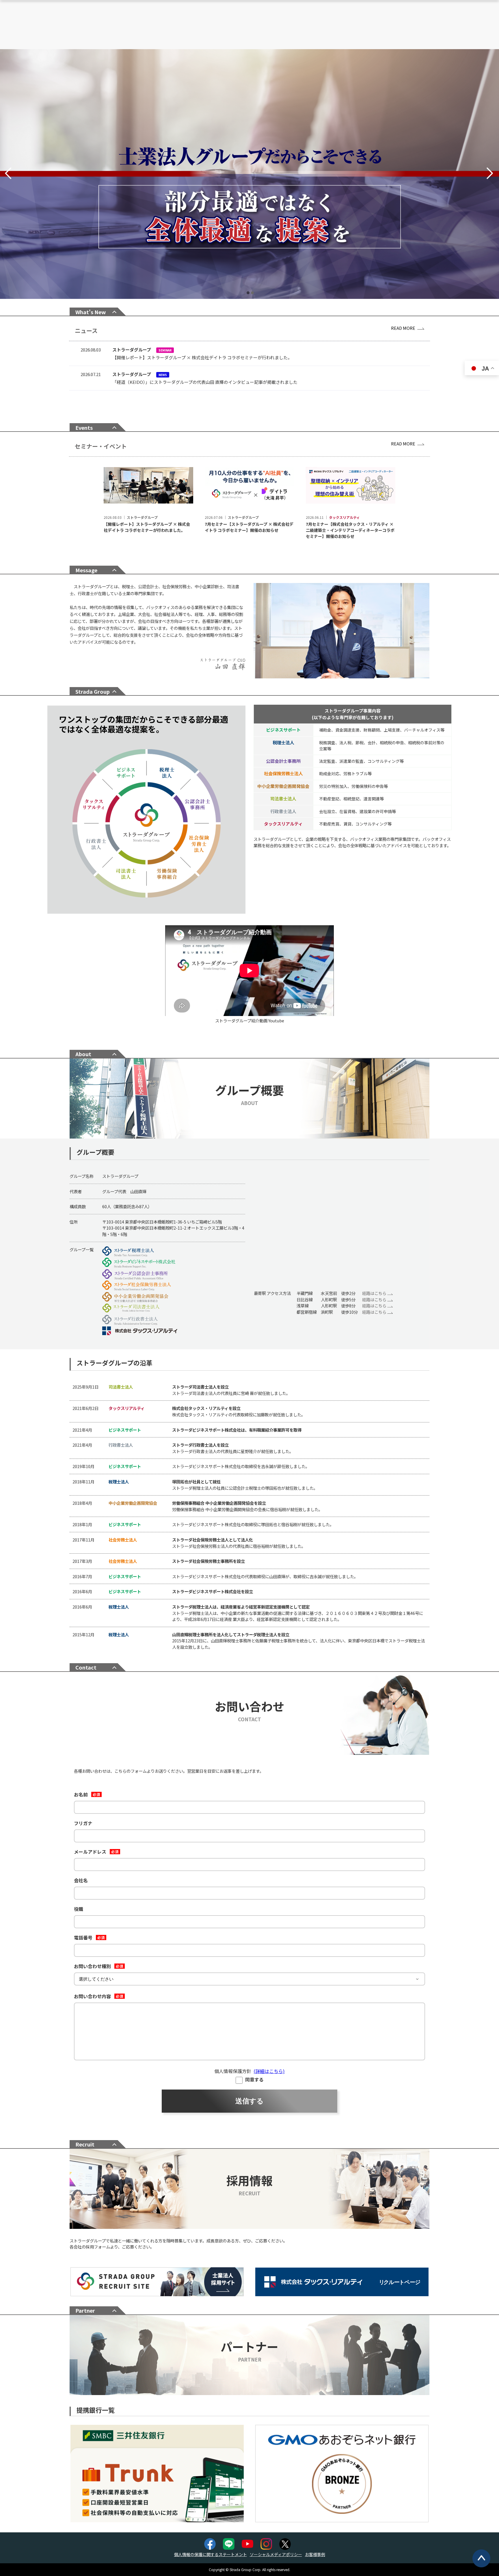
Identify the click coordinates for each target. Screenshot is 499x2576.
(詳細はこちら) (269, 2071)
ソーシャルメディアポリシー (276, 2554)
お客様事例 (315, 2554)
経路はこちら (375, 1293)
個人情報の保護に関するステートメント (211, 2554)
